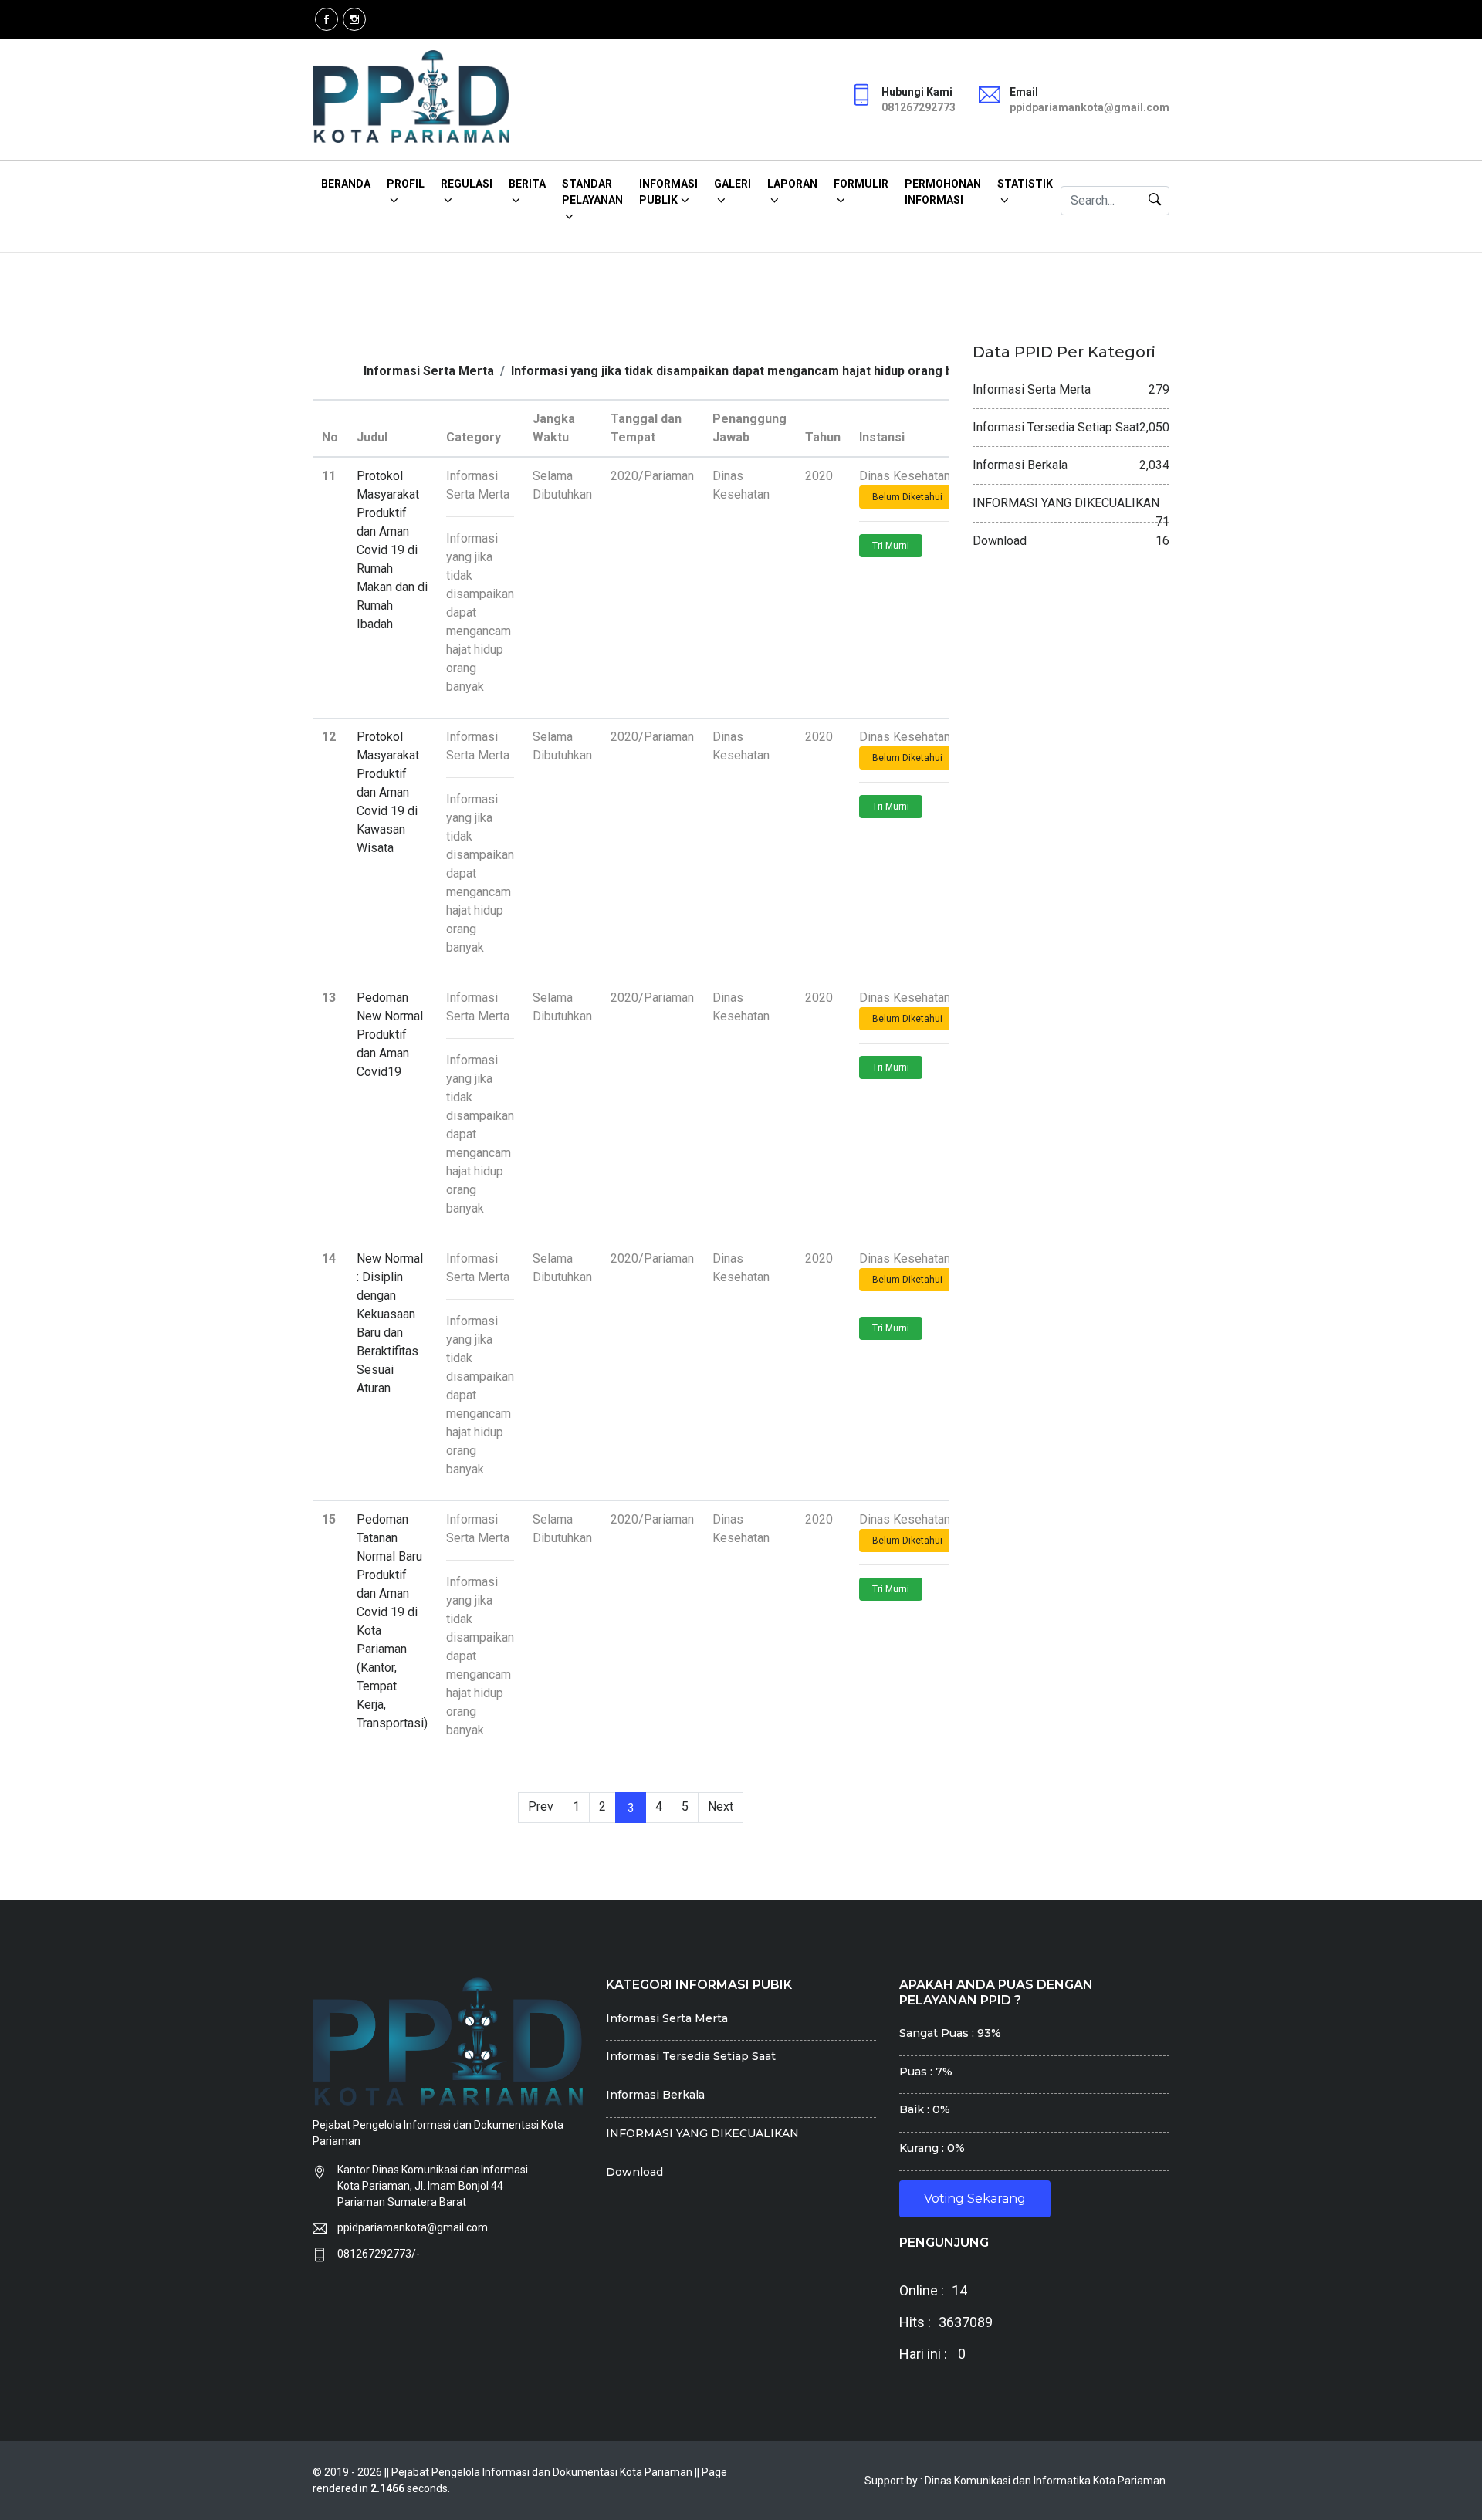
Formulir (861, 184)
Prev (541, 1806)
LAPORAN (792, 184)
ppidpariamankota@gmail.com (413, 2227)
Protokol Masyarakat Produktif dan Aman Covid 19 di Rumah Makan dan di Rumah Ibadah (392, 550)
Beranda (346, 184)
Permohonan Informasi (943, 192)
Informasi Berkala (655, 2095)
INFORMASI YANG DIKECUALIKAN (702, 2133)
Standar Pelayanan (592, 192)
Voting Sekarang (975, 2199)
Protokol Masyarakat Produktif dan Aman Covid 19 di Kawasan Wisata (388, 792)
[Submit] (1155, 201)
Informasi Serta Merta (429, 371)
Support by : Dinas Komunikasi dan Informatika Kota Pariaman (1015, 2481)
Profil (406, 184)
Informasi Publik (668, 192)
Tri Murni (891, 546)
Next (721, 1806)
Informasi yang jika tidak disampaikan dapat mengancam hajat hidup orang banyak (749, 371)
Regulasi (467, 184)
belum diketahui (907, 497)
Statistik (1025, 184)
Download (634, 2172)
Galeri (733, 184)
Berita (527, 184)
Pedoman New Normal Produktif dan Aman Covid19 (390, 1035)
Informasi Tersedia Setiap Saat (691, 2056)
